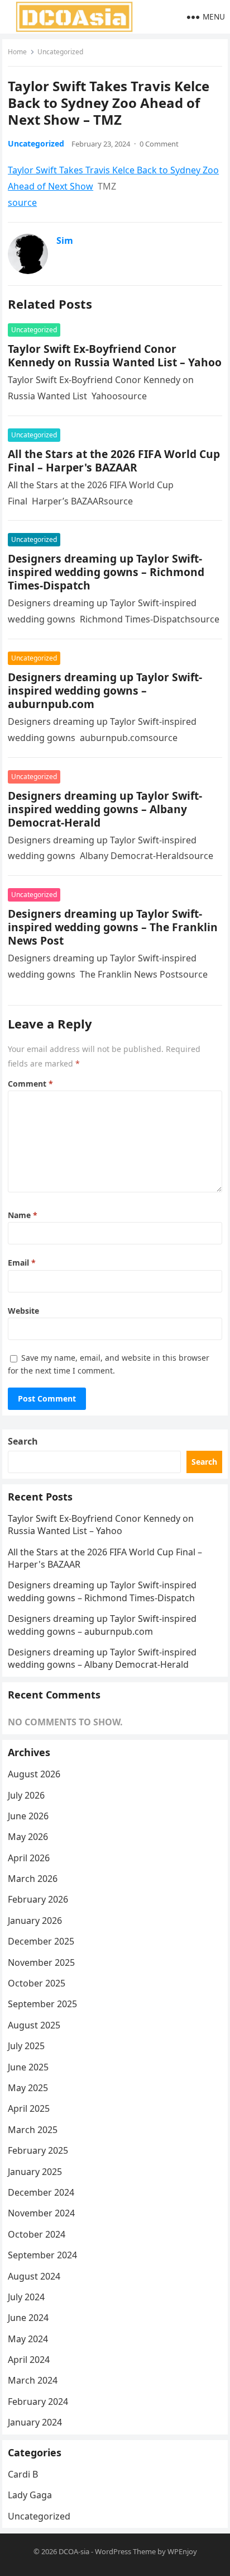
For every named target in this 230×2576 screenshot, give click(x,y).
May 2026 (28, 1837)
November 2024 (41, 2213)
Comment (30, 1084)
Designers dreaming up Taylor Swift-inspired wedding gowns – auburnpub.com (105, 690)
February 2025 (38, 2150)
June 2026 (28, 1816)
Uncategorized (60, 52)
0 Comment (159, 144)
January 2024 (35, 2422)
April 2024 (29, 2360)
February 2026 (38, 1899)
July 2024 (26, 2297)
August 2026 (34, 1774)
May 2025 (28, 2088)
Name (23, 1215)
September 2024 (42, 2255)
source (22, 202)
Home (17, 52)
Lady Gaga (30, 2495)
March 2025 (33, 2130)
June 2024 (28, 2318)
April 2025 (29, 2108)
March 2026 (33, 1879)
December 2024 (41, 2192)
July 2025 (26, 2046)
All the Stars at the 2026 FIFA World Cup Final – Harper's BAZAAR (114, 461)
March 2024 (33, 2380)
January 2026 (35, 1921)
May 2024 (28, 2339)
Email (22, 1263)
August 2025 (34, 2025)
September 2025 (42, 2004)
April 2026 (29, 1858)
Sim (65, 240)
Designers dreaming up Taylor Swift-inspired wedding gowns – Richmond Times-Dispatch (106, 572)
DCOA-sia (74, 2551)
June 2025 (28, 2067)
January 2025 (35, 2172)
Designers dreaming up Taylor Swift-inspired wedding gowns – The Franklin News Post (113, 927)
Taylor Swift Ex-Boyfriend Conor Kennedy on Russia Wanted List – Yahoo (115, 355)
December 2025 (41, 1941)
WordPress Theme (125, 2551)
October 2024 (37, 2234)
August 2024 (34, 2276)
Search (23, 1441)
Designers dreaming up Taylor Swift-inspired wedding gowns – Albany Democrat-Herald (105, 809)
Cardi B (23, 2474)
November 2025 (41, 1962)
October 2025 (37, 1983)
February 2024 (38, 2402)
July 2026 (26, 1795)
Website (23, 1311)
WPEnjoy (182, 2551)
